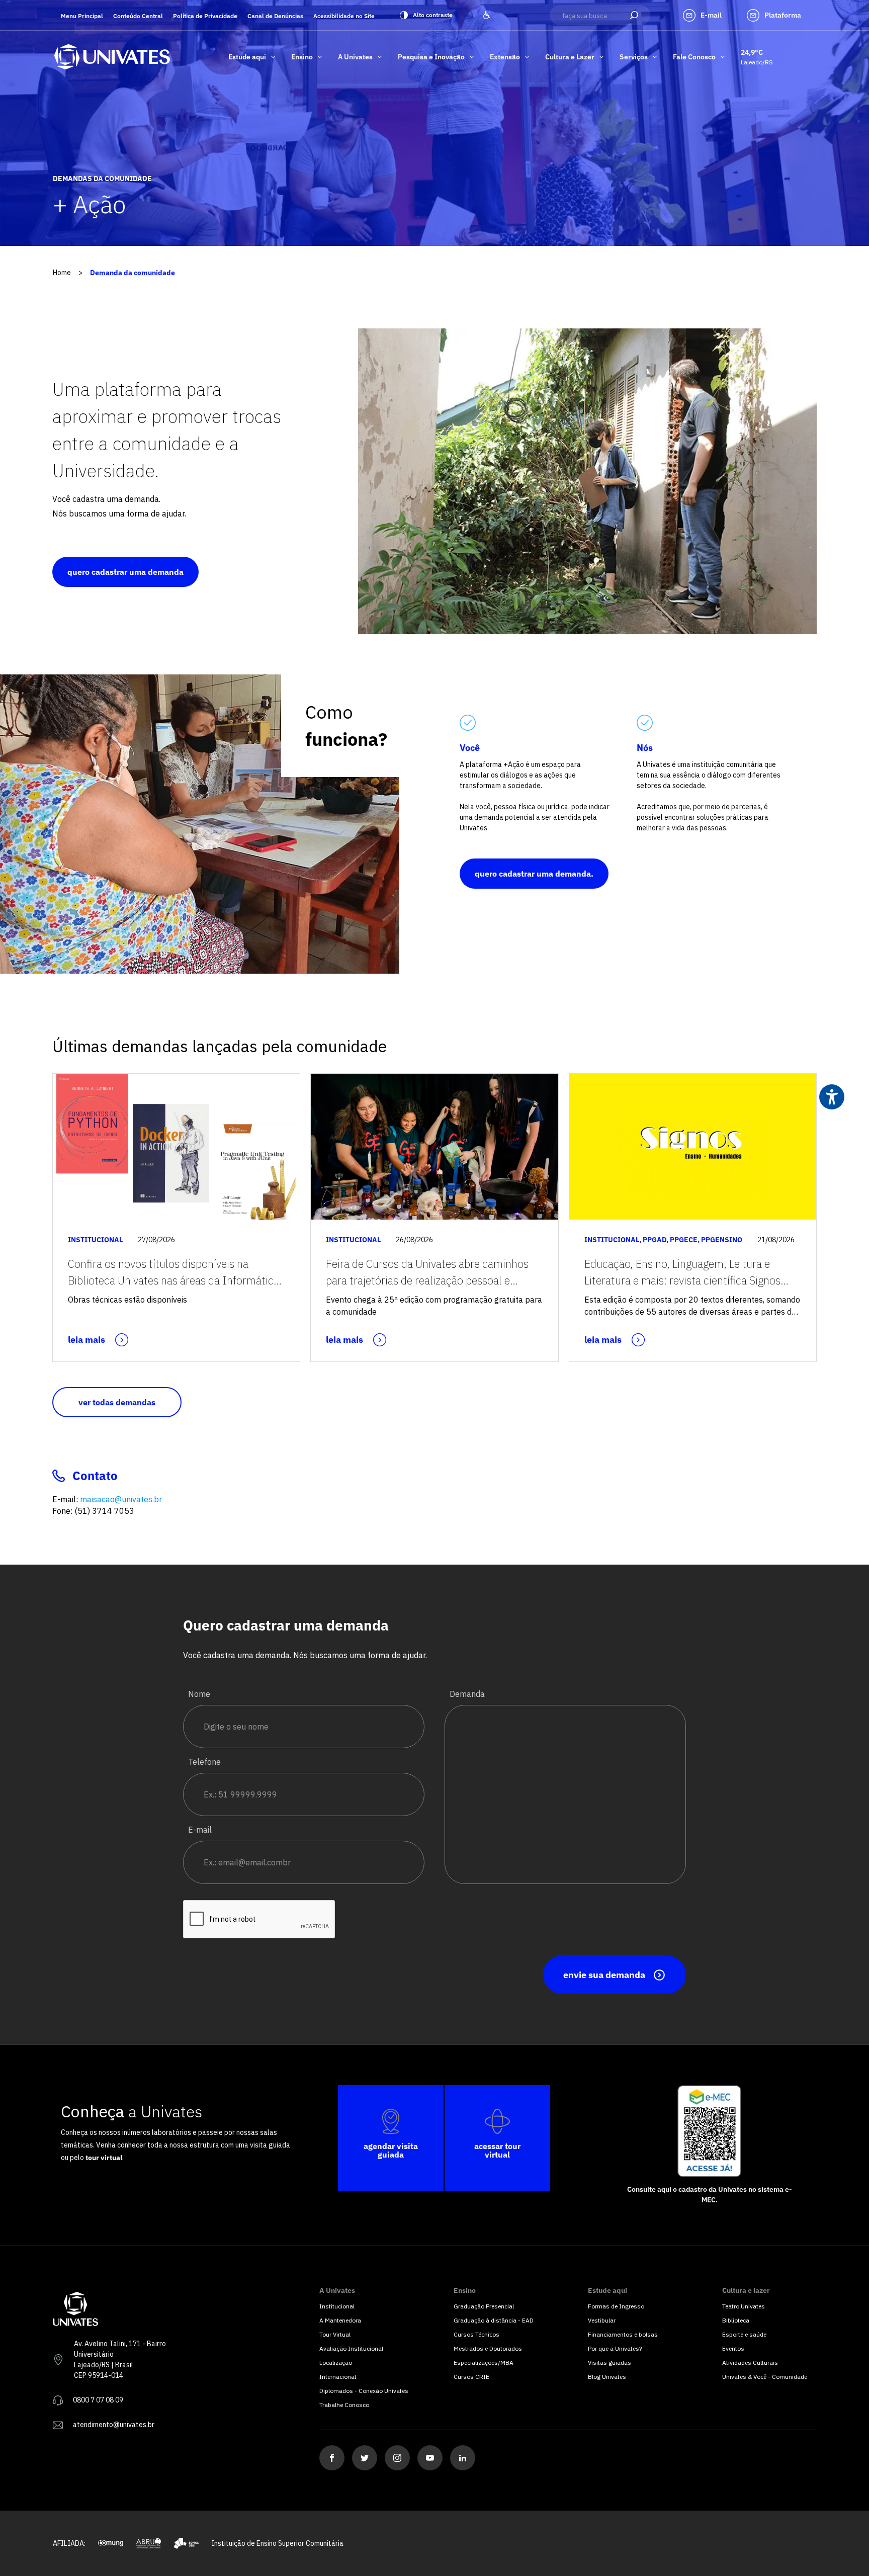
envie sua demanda (604, 1975)
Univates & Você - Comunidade (765, 2377)
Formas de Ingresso (616, 2306)
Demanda (467, 1694)
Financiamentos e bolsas (623, 2334)
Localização (336, 2363)
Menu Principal (82, 16)
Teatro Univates (744, 2306)
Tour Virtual (335, 2334)
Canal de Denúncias (275, 16)
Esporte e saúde (744, 2334)
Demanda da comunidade (133, 273)
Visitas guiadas (610, 2363)
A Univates (355, 57)
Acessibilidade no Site (344, 16)
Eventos (733, 2348)
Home (62, 273)
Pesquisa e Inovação (431, 57)
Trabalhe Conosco (344, 2405)
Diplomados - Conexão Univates (364, 2391)
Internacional (338, 2377)
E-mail (200, 1830)
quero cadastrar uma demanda (125, 572)
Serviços (634, 57)
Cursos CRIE (471, 2377)
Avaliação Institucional (351, 2348)
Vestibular (602, 2320)
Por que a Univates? (615, 2348)
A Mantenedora (340, 2320)
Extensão (505, 57)
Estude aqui (247, 57)
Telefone (204, 1762)
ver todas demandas (117, 1402)
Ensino (302, 57)
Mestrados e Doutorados (488, 2348)
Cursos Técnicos (476, 2334)
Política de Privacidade (205, 16)
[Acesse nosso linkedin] (463, 2458)
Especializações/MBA (484, 2363)
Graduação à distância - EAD (494, 2320)
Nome (199, 1694)
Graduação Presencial (484, 2306)
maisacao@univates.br (121, 1499)
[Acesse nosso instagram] (397, 2458)
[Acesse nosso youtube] (430, 2458)
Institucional (337, 2306)
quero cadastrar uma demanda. (534, 874)
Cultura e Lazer (570, 57)
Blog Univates (607, 2377)
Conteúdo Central (138, 16)
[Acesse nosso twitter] (365, 2458)
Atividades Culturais (750, 2363)
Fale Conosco (694, 57)
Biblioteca (736, 2320)
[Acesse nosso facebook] (332, 2458)
